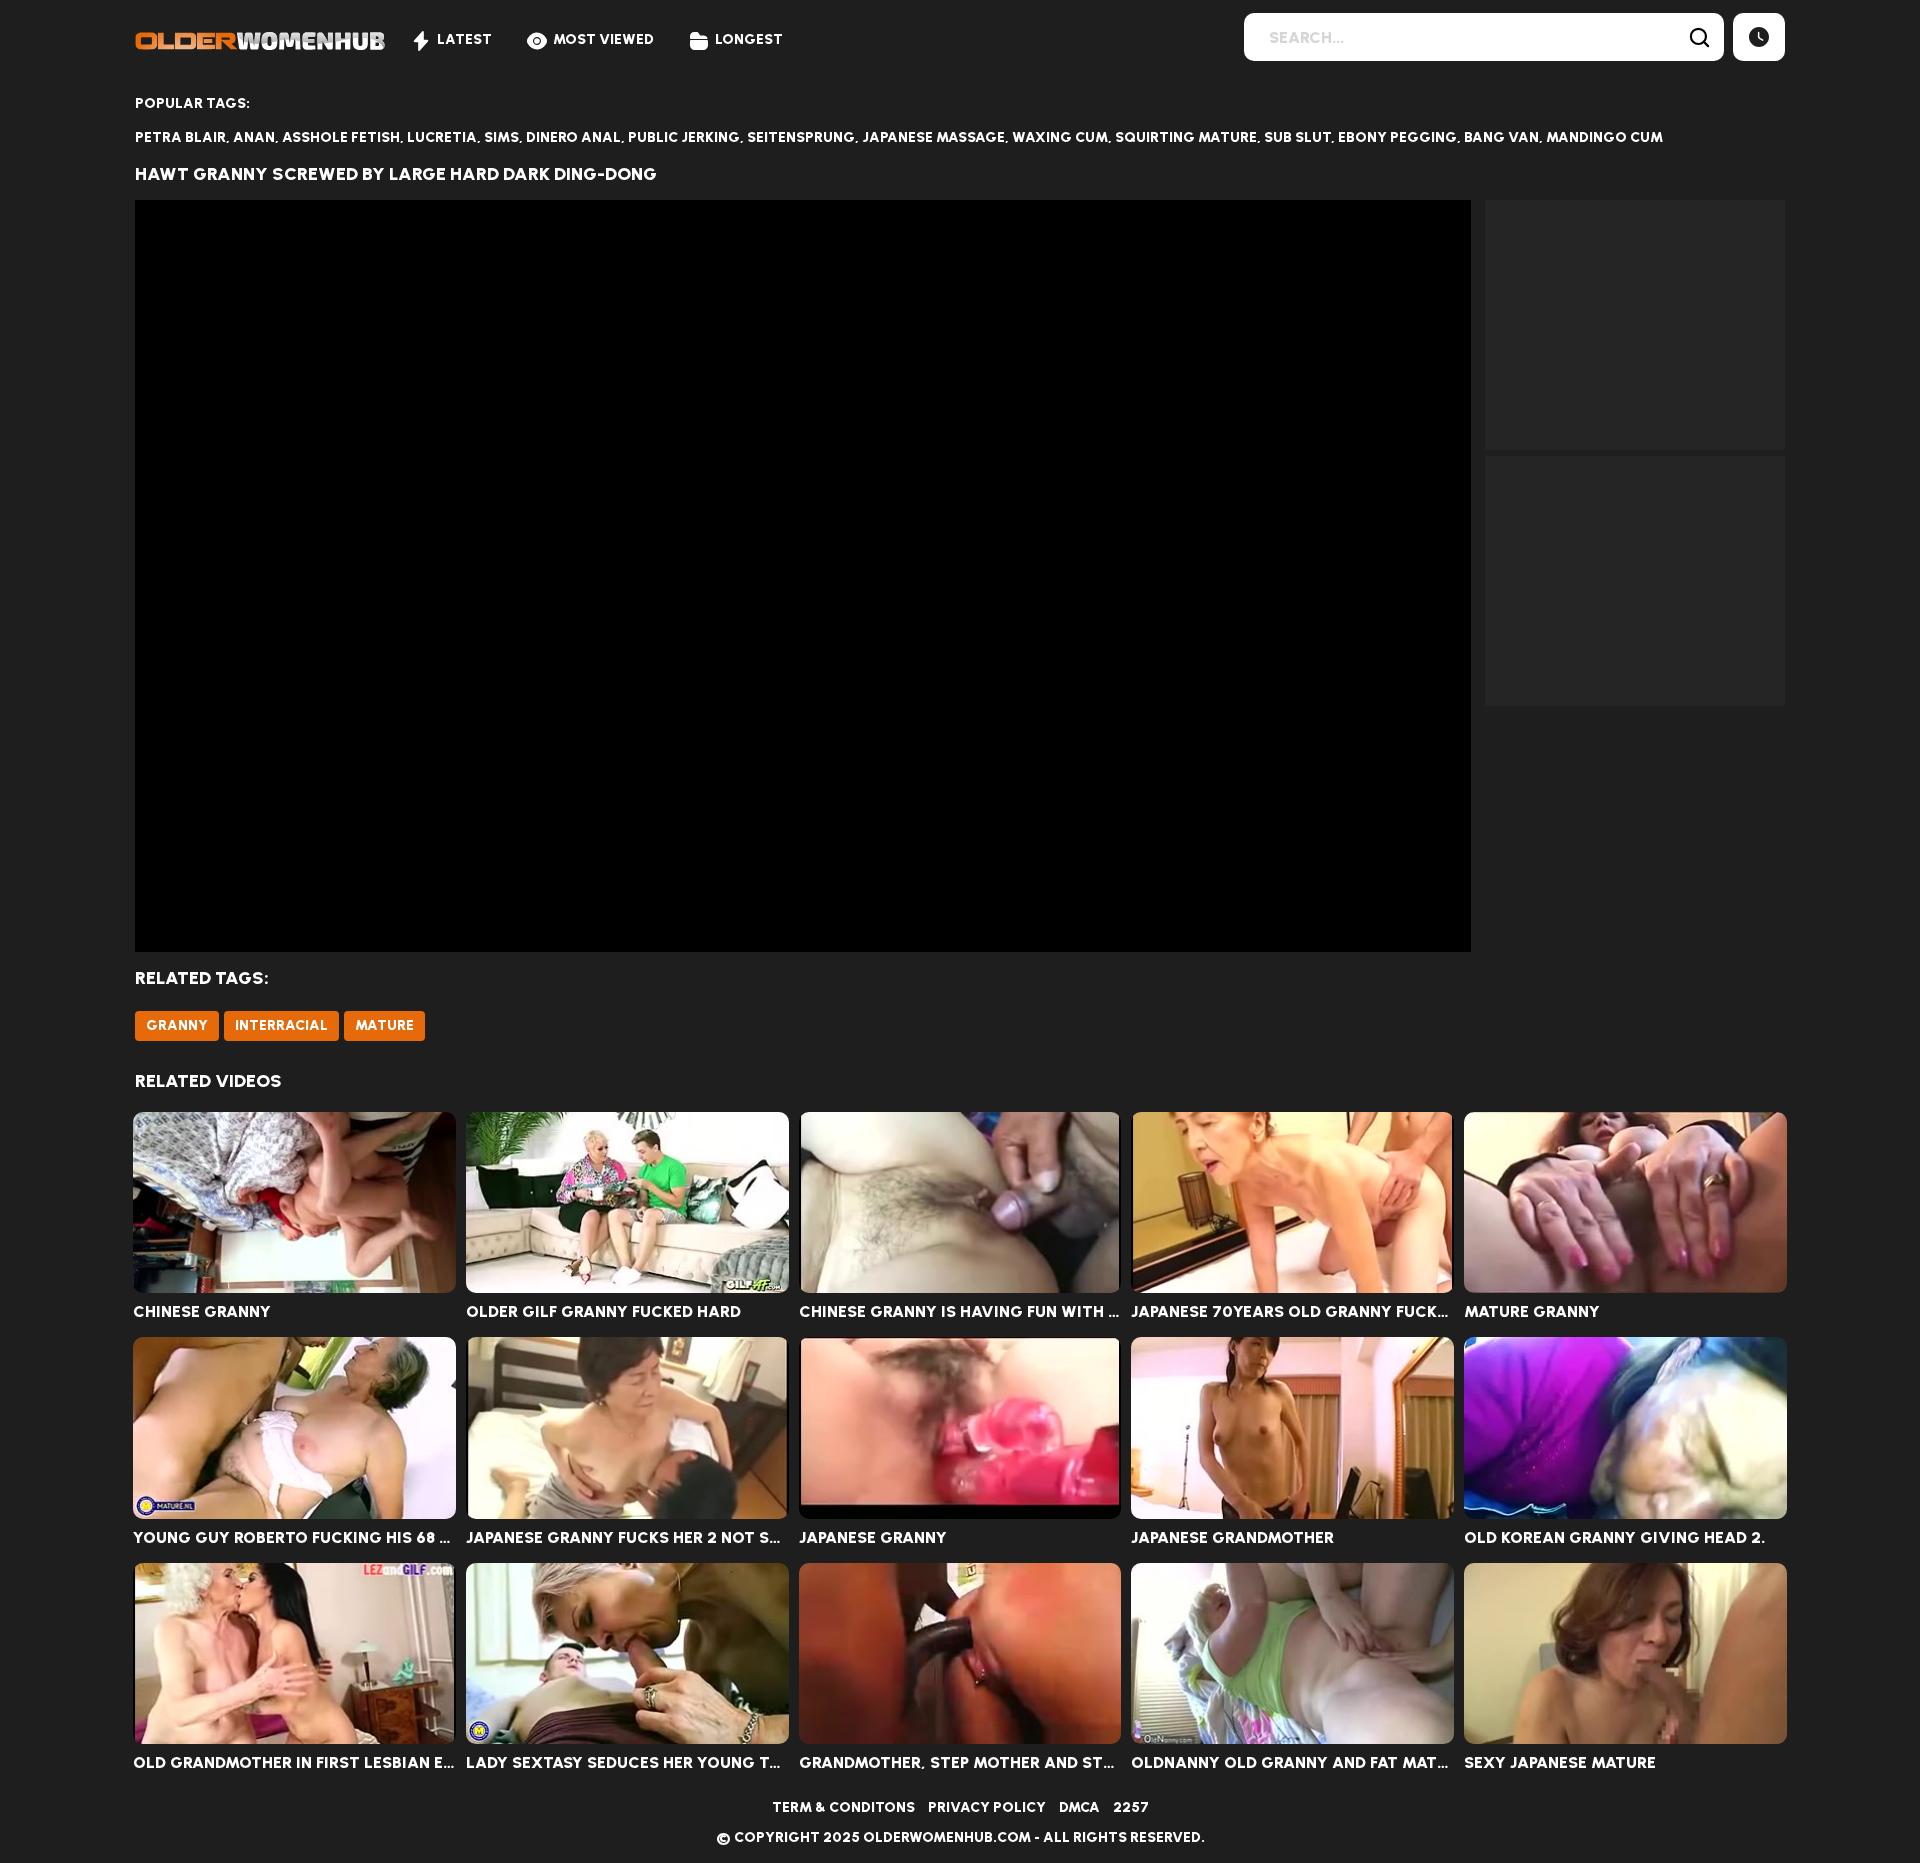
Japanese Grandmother (1232, 1538)
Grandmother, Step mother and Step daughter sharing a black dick (960, 1763)
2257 (1131, 1807)
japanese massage (933, 137)
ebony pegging (1397, 137)
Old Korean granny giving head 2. (1614, 1538)
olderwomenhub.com (947, 1837)
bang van (1501, 137)
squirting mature (1186, 137)
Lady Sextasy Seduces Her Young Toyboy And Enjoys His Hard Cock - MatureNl (627, 1763)
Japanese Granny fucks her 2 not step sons (627, 1538)
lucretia (442, 137)
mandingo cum (1604, 137)
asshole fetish (341, 137)
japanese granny (873, 1538)
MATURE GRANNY (1532, 1312)
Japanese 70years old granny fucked (1292, 1312)
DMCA (1079, 1807)
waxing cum (1060, 137)
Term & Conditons (843, 1807)
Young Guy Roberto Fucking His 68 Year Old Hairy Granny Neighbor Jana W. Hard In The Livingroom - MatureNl (294, 1538)
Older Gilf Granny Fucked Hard (603, 1312)
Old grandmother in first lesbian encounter (294, 1763)
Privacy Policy (987, 1807)
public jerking (684, 137)
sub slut (1297, 137)
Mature (384, 1025)
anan (254, 137)
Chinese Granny (202, 1312)
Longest (749, 39)
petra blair (180, 137)
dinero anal (573, 137)
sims (501, 137)
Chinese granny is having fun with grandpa (960, 1312)
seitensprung (801, 137)
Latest (464, 39)
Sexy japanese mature (1560, 1763)
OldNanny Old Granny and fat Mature (1292, 1763)
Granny (177, 1025)
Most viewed (603, 39)
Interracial (281, 1025)
